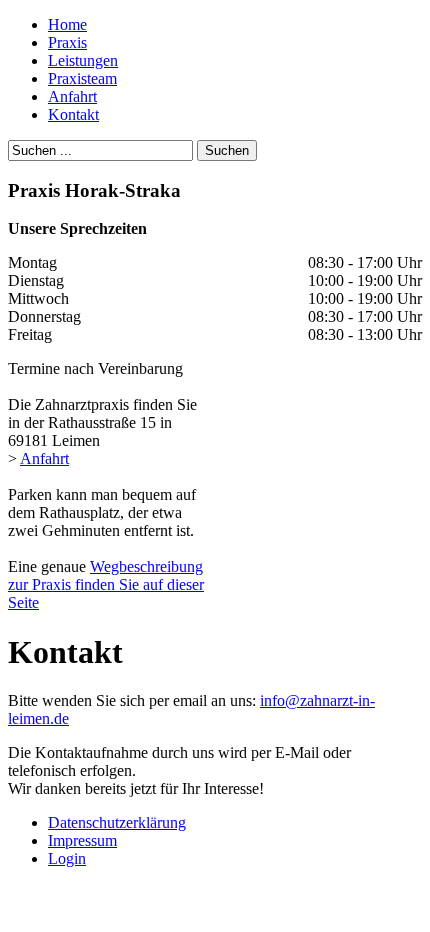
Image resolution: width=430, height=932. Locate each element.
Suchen (227, 150)
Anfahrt (44, 458)
